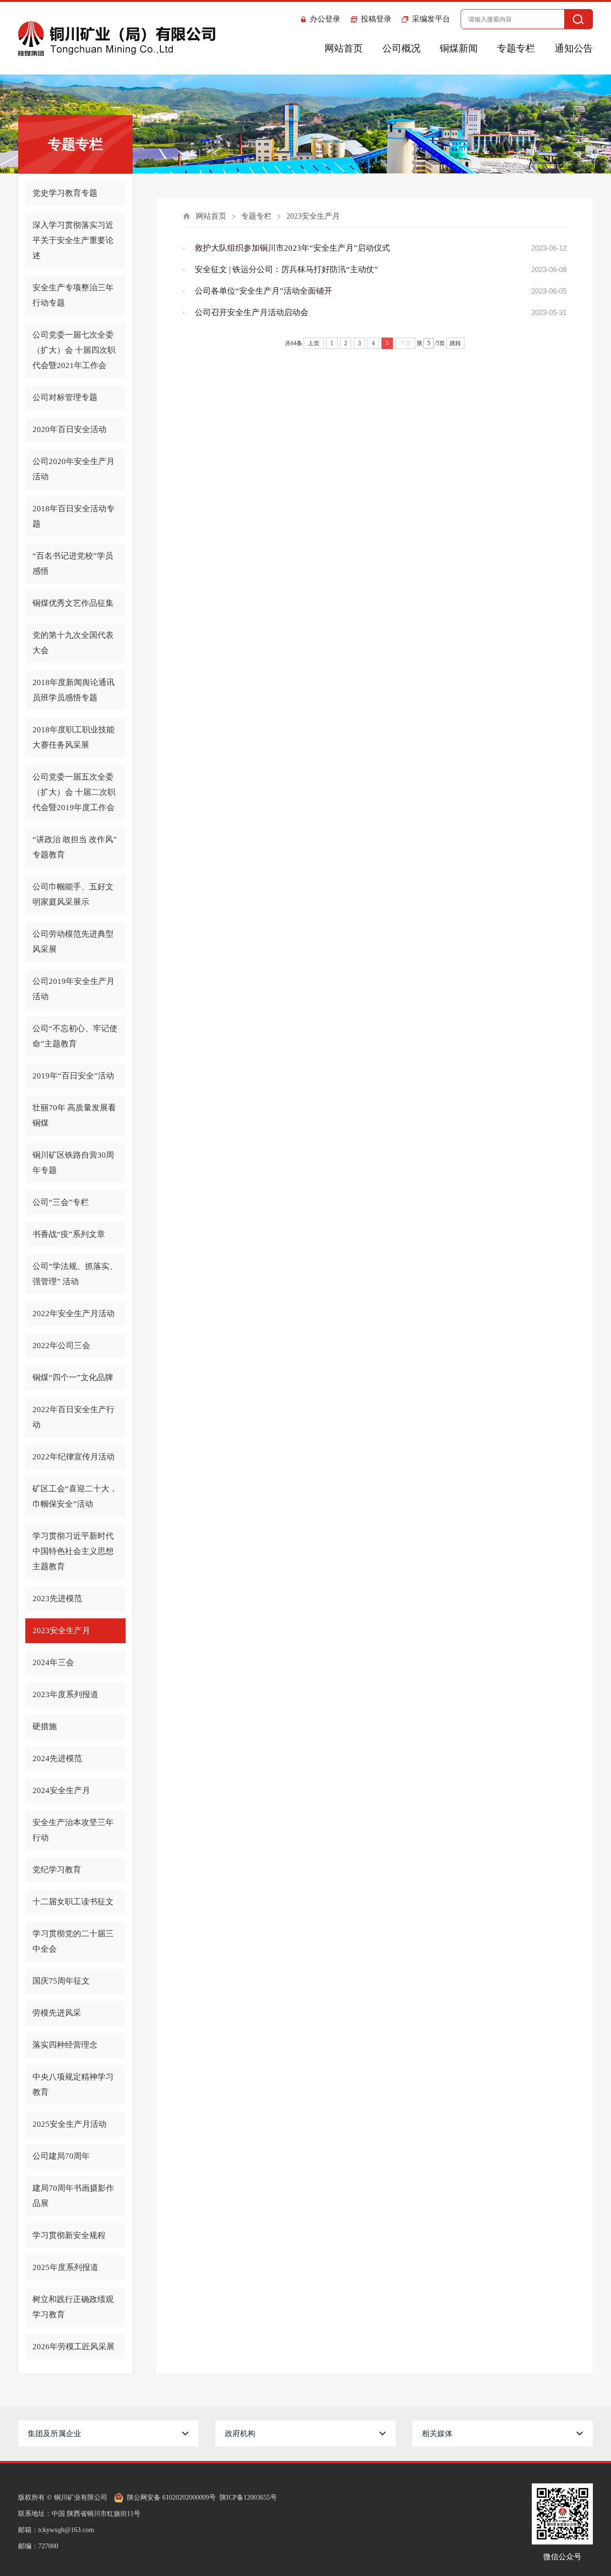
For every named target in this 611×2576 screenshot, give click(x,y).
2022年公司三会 (61, 1346)
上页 (314, 343)
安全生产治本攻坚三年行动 (73, 1830)
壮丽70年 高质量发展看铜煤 (74, 1115)
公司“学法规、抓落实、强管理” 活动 (75, 1274)
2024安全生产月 (61, 1790)
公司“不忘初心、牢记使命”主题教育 (75, 1036)
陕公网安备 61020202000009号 (171, 2497)
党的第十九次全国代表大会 (73, 643)
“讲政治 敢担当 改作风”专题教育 (75, 847)
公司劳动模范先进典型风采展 (73, 942)
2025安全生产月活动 (69, 2124)
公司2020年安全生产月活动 (74, 469)
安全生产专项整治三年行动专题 (73, 295)
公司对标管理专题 (65, 397)
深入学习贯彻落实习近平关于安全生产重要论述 (73, 240)
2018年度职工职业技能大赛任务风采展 (74, 737)
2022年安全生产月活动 (74, 1314)
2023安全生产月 (61, 1631)
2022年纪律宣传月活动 (74, 1457)
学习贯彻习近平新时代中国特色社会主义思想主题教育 (73, 1551)
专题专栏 (516, 48)
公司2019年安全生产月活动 (74, 989)
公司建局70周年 (61, 2156)
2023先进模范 (57, 1599)
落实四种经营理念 (65, 2045)
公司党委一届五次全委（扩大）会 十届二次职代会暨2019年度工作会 (74, 792)
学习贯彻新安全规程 (69, 2235)
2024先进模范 (57, 1758)
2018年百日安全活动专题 (74, 516)
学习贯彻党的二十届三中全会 (73, 1941)
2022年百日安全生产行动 (74, 1417)
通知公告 (574, 48)
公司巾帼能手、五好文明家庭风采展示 (73, 894)
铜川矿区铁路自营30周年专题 (73, 1163)
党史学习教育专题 (65, 193)
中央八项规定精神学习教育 (73, 2085)
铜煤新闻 (459, 48)
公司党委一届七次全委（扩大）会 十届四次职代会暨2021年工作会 (74, 350)
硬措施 (45, 1726)
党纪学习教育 (57, 1870)
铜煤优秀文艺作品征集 (73, 603)
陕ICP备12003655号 (248, 2497)
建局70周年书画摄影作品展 (73, 2196)
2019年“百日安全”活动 (73, 1076)
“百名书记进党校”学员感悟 (73, 564)
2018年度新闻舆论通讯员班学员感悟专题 (74, 690)
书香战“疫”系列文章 (69, 1234)
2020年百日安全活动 (69, 429)
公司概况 (401, 48)
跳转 (455, 343)
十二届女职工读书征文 (73, 1902)
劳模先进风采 (57, 2013)
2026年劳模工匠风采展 (74, 2347)
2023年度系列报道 (65, 1694)
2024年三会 (53, 1663)
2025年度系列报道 (65, 2267)
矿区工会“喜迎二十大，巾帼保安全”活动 (75, 1496)
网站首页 (344, 48)
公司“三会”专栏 (61, 1202)
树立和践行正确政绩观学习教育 (73, 2307)
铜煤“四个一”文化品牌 (73, 1378)
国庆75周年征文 (61, 1981)
